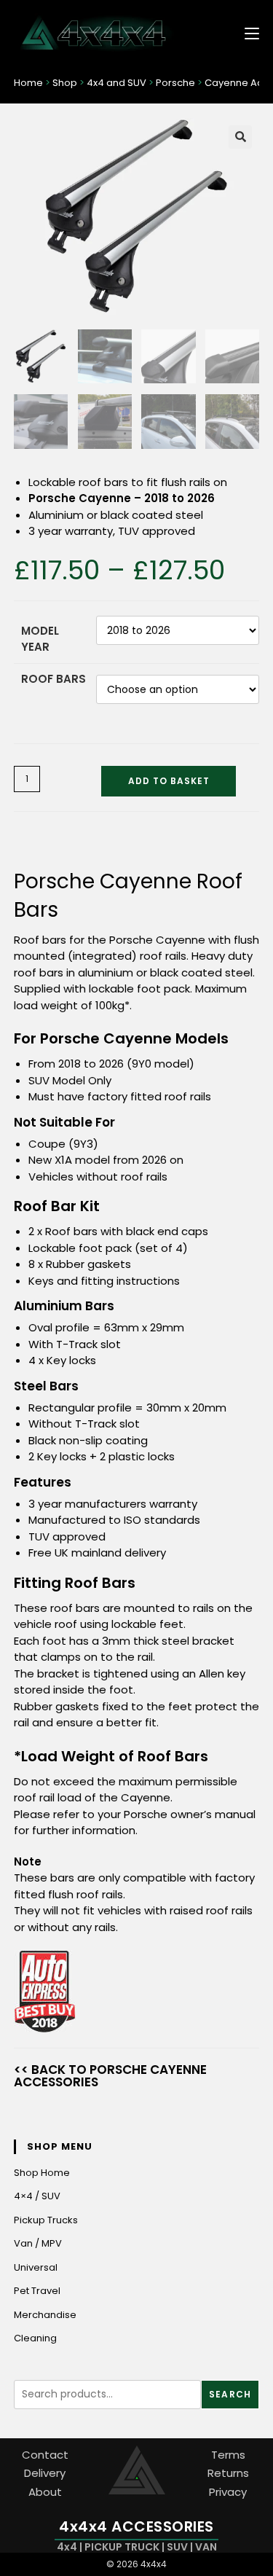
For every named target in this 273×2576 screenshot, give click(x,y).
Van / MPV (38, 2243)
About (45, 2492)
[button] (240, 137)
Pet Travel (37, 2291)
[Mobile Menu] (246, 32)
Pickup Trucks (46, 2220)
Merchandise (45, 2315)
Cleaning (35, 2338)
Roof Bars (54, 679)
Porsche (175, 83)
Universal (36, 2267)
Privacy (228, 2492)
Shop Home (42, 2173)
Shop (65, 83)
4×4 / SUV (37, 2196)
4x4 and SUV (116, 83)
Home (28, 83)
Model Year (40, 639)
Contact (45, 2455)
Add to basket (169, 781)
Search (230, 2394)
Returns (228, 2473)
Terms (228, 2455)
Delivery (45, 2473)
